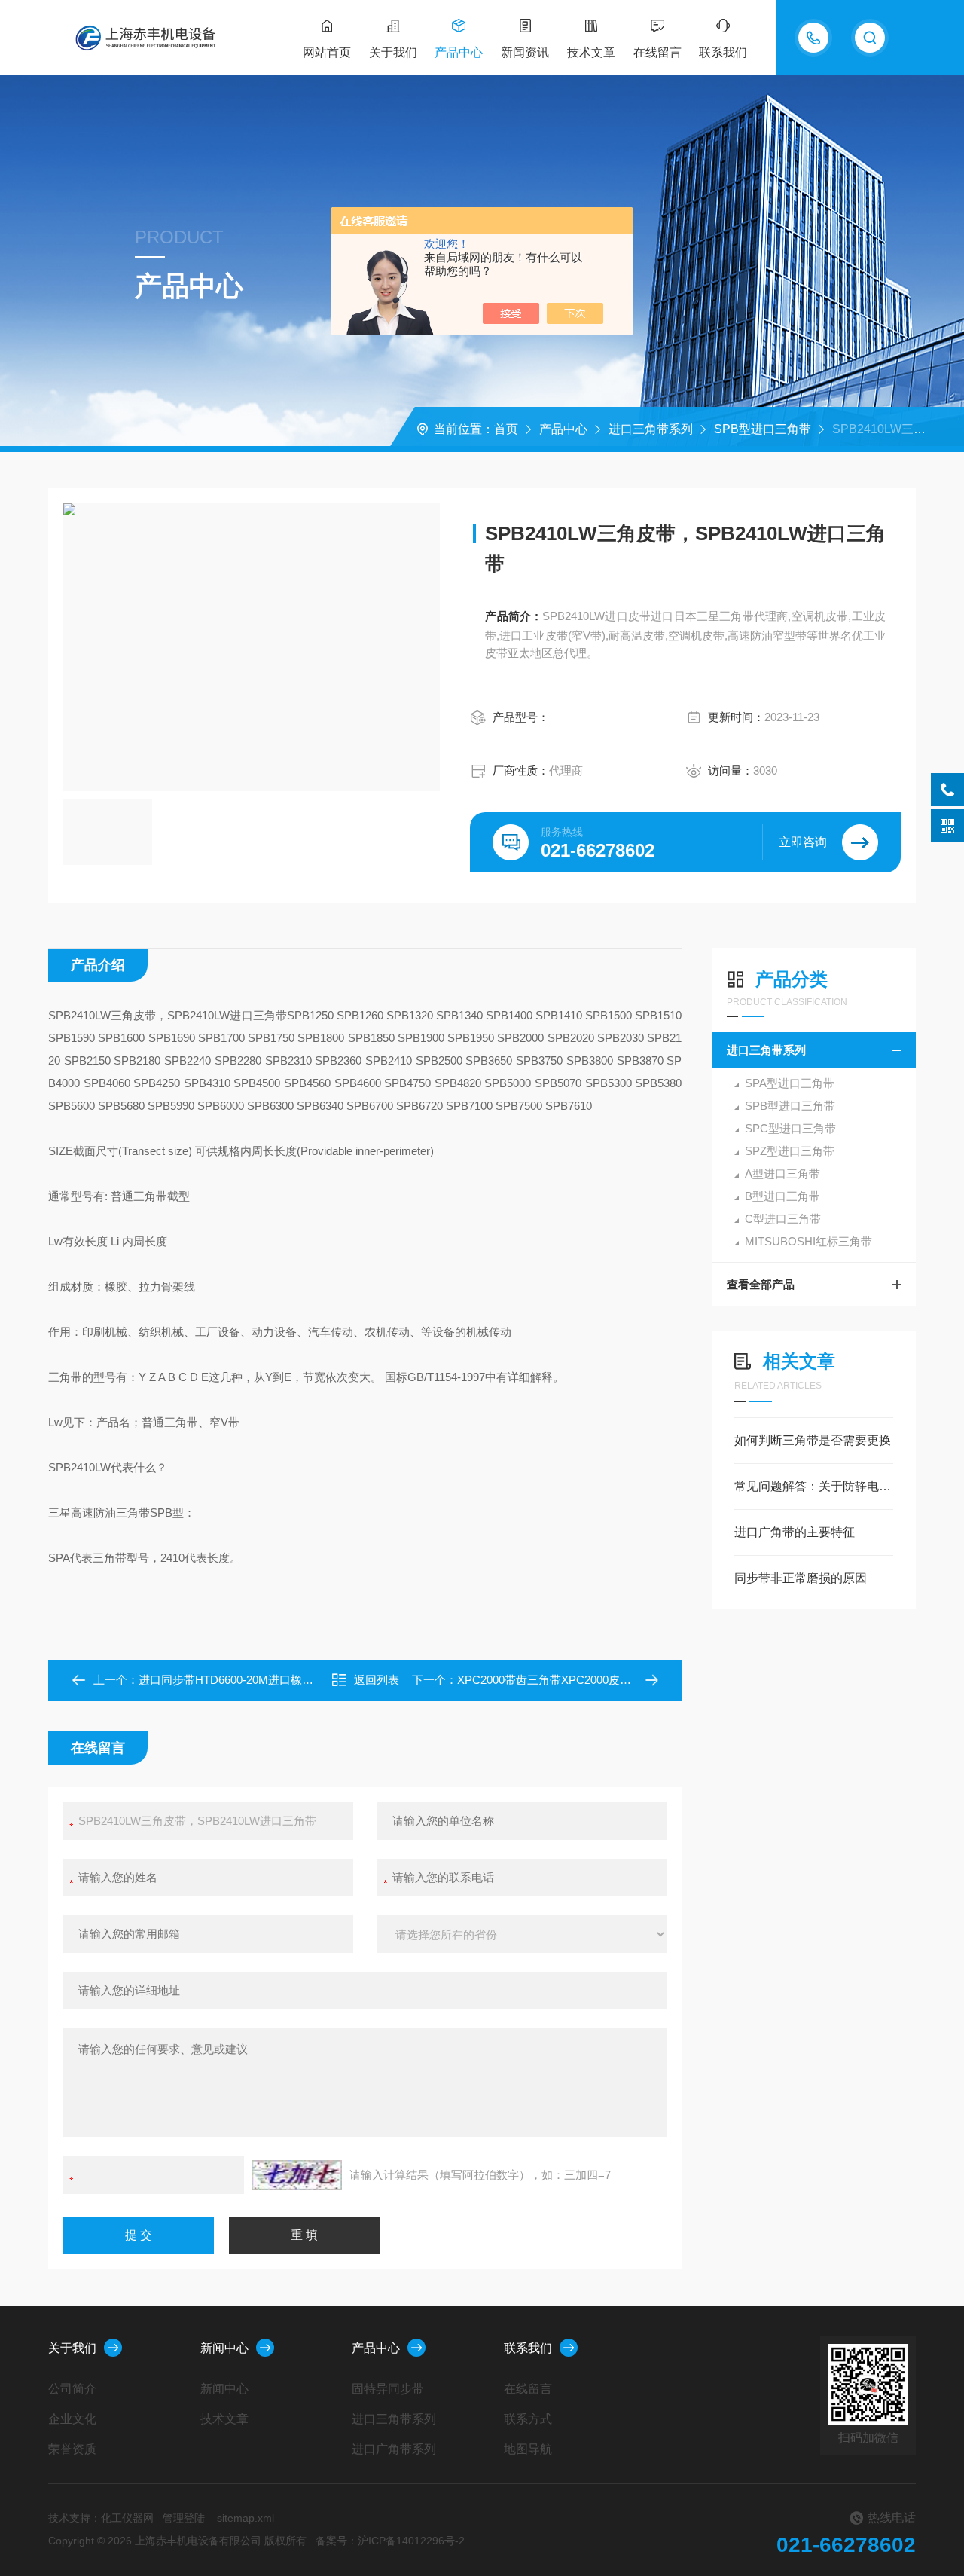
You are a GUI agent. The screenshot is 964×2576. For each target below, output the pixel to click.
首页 (506, 429)
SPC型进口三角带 (790, 1128)
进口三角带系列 (651, 429)
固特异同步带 (388, 2389)
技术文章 (591, 52)
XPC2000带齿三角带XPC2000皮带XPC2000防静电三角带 (602, 1680)
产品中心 (459, 52)
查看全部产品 (761, 1284)
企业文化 (72, 2419)
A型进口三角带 (782, 1173)
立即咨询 (803, 842)
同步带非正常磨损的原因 (801, 1578)
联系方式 (528, 2419)
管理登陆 (184, 2518)
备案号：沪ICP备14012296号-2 (390, 2541)
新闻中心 (224, 2348)
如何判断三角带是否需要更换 (813, 1440)
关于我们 (393, 52)
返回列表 (377, 1680)
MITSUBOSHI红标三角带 (808, 1241)
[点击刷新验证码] (297, 2175)
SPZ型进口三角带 (790, 1151)
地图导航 (528, 2449)
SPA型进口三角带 (790, 1083)
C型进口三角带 (783, 1219)
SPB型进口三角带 (763, 429)
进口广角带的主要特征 (795, 1532)
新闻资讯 (525, 52)
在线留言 (657, 52)
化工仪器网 (127, 2518)
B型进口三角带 (782, 1196)
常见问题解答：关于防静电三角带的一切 (814, 1486)
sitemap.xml (246, 2518)
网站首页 (327, 52)
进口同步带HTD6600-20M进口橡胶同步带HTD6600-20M (279, 1680)
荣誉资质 (72, 2449)
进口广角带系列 (394, 2449)
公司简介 (72, 2389)
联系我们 (723, 52)
